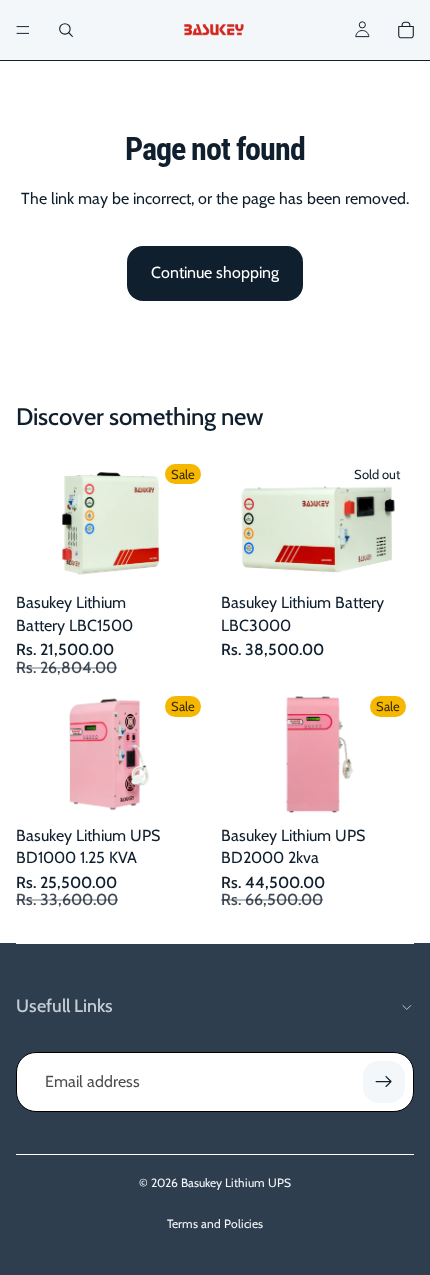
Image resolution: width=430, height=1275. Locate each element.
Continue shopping (215, 272)
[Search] (66, 30)
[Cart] (406, 30)
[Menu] (23, 30)
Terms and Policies (215, 1223)
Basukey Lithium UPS (236, 1182)
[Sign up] (384, 1082)
